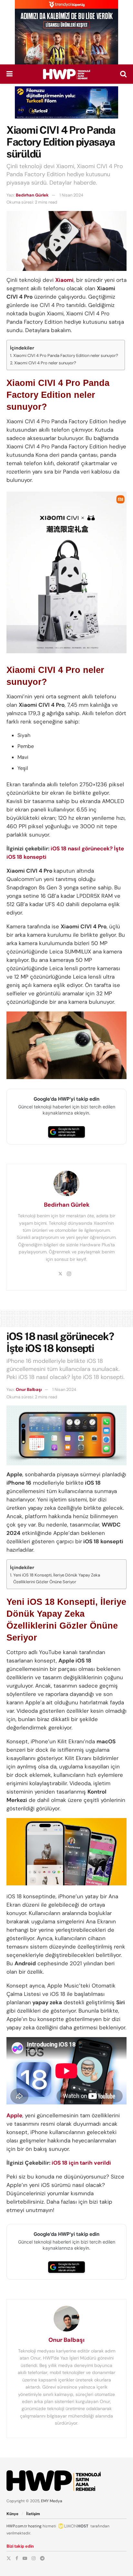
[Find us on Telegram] (42, 2558)
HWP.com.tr (17, 2526)
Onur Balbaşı (29, 1389)
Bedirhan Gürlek (32, 195)
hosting (35, 2526)
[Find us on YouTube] (25, 2558)
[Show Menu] (10, 74)
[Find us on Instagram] (34, 2558)
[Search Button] (123, 74)
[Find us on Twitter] (9, 2558)
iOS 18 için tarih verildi (81, 2163)
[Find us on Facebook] (17, 2558)
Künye (12, 2514)
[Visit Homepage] (66, 74)
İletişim (33, 2514)
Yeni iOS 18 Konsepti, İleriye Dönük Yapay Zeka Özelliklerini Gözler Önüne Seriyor (57, 1578)
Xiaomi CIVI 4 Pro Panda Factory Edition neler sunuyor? (66, 355)
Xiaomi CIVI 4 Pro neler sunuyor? (45, 363)
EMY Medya (52, 2501)
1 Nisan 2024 (71, 195)
